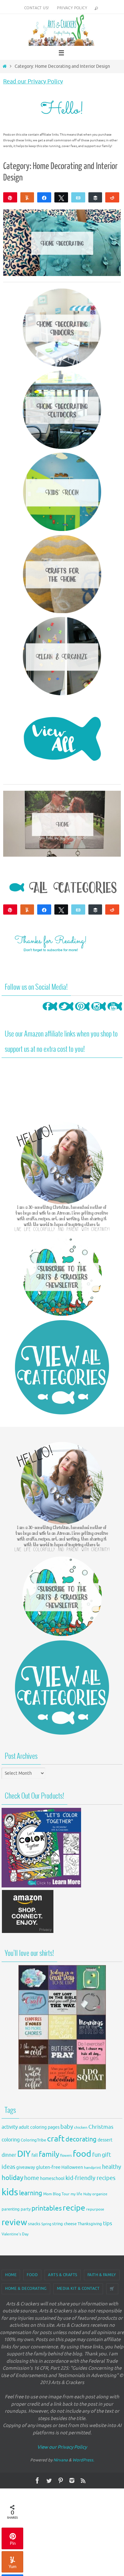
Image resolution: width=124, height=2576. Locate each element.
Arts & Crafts (63, 2275)
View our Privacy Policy (62, 2447)
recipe (74, 2208)
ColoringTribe (33, 2140)
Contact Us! (36, 8)
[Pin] (10, 197)
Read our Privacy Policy (33, 81)
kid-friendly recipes (90, 2178)
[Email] (78, 197)
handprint (93, 2168)
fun (96, 2155)
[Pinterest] (82, 1013)
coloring (11, 2140)
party (26, 2209)
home (32, 2178)
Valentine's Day (15, 2234)
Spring (46, 2224)
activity (10, 2127)
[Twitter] (66, 1013)
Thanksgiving (90, 2224)
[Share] (44, 197)
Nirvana (61, 2460)
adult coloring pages (39, 2127)
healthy (112, 2167)
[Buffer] (95, 197)
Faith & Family (102, 2275)
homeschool (52, 2179)
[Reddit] (112, 197)
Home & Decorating (26, 2289)
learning (31, 2193)
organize (100, 2194)
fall (35, 2155)
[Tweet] (61, 197)
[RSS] (83, 2480)
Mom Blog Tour (56, 2194)
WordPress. (83, 2460)
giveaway (26, 2167)
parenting (11, 2209)
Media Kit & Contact (78, 2289)
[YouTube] (115, 1013)
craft (56, 2139)
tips (108, 2223)
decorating (81, 2139)
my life (76, 2194)
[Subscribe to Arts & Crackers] (62, 1276)
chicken (81, 2127)
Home (11, 2275)
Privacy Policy (72, 8)
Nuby (87, 2194)
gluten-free (48, 2167)
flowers (66, 2156)
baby (67, 2127)
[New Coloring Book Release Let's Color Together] (41, 1886)
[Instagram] (99, 1013)
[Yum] (27, 197)
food (82, 2154)
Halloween (72, 2167)
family (49, 2154)
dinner (9, 2155)
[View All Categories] (62, 1367)
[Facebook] (50, 1013)
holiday (12, 2178)
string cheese (64, 2224)
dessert (105, 2140)
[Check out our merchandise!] (62, 2027)
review (14, 2222)
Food (32, 2275)
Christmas (101, 2127)
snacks (34, 2224)
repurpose (95, 2209)
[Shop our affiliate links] (28, 1932)
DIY (24, 2154)
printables (47, 2208)
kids (10, 2192)
